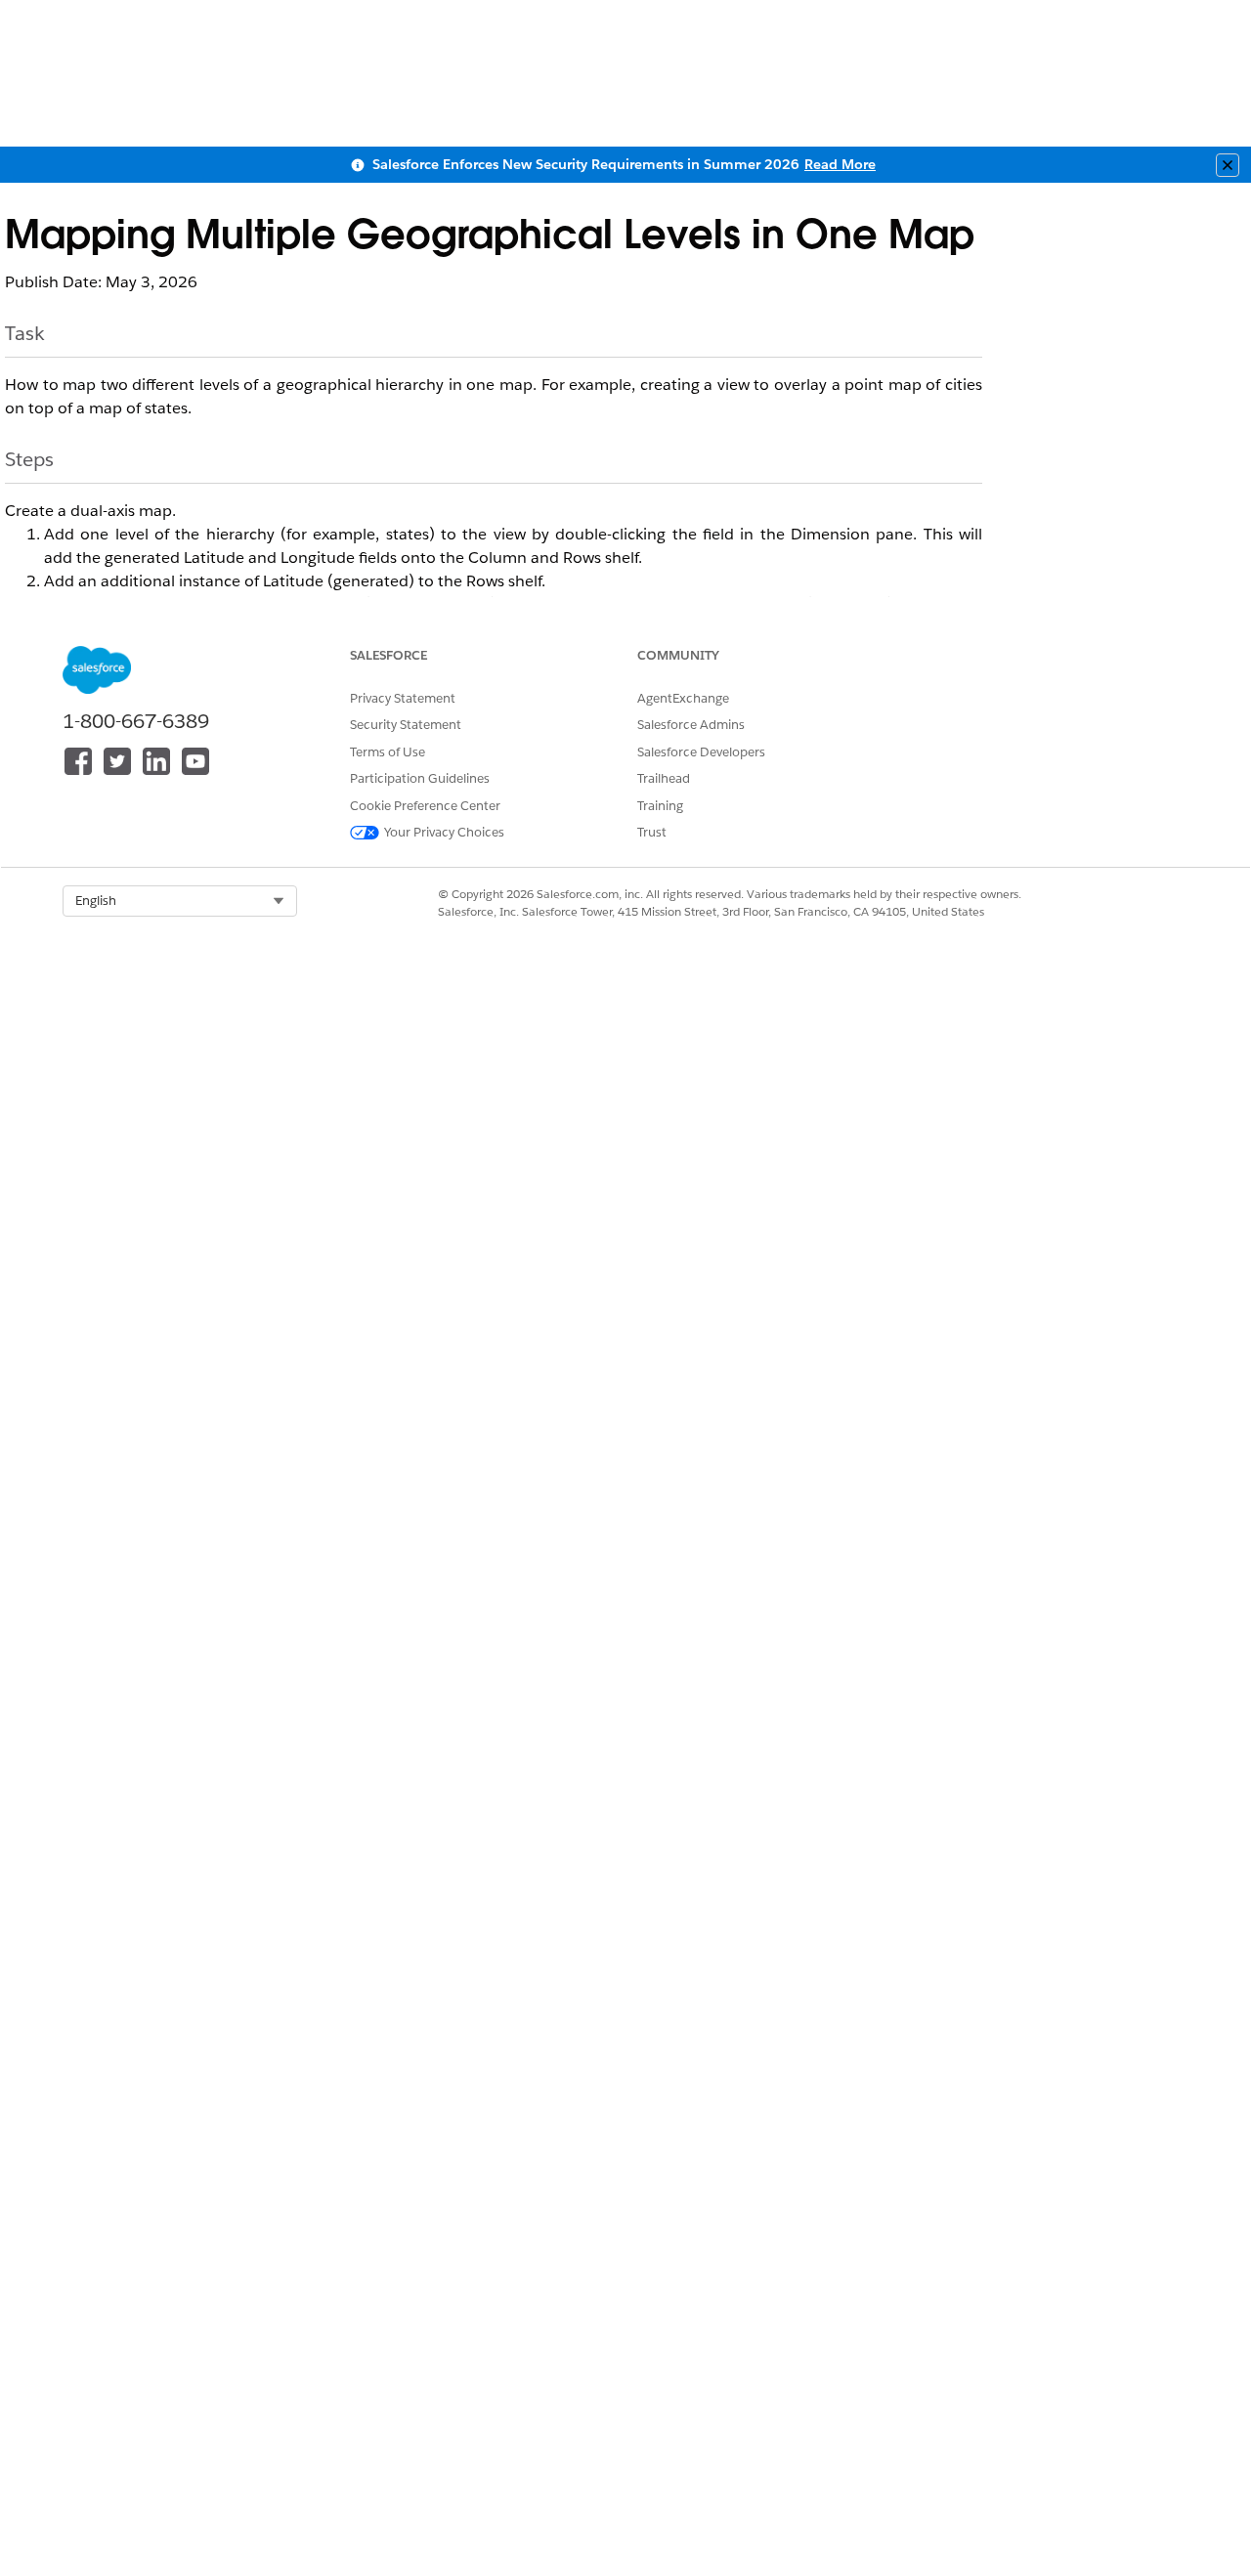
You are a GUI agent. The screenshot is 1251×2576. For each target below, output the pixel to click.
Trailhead (664, 778)
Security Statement (406, 725)
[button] (180, 901)
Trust (652, 832)
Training (660, 806)
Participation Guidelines (420, 778)
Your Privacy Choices (444, 832)
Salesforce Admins (691, 725)
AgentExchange (683, 698)
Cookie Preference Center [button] (425, 806)
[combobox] (180, 901)
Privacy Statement (403, 698)
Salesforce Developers (701, 752)
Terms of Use (388, 752)
